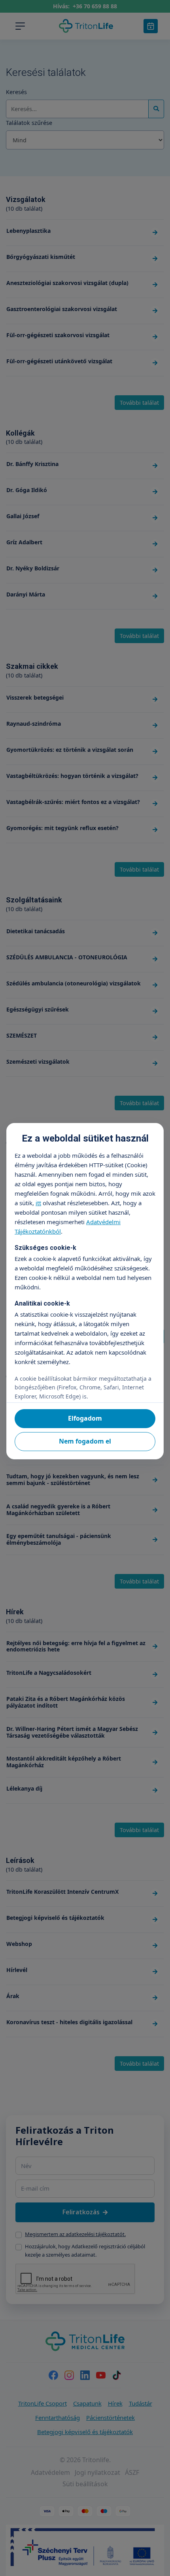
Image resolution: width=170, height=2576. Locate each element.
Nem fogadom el (85, 1441)
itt (38, 1203)
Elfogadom (85, 1418)
